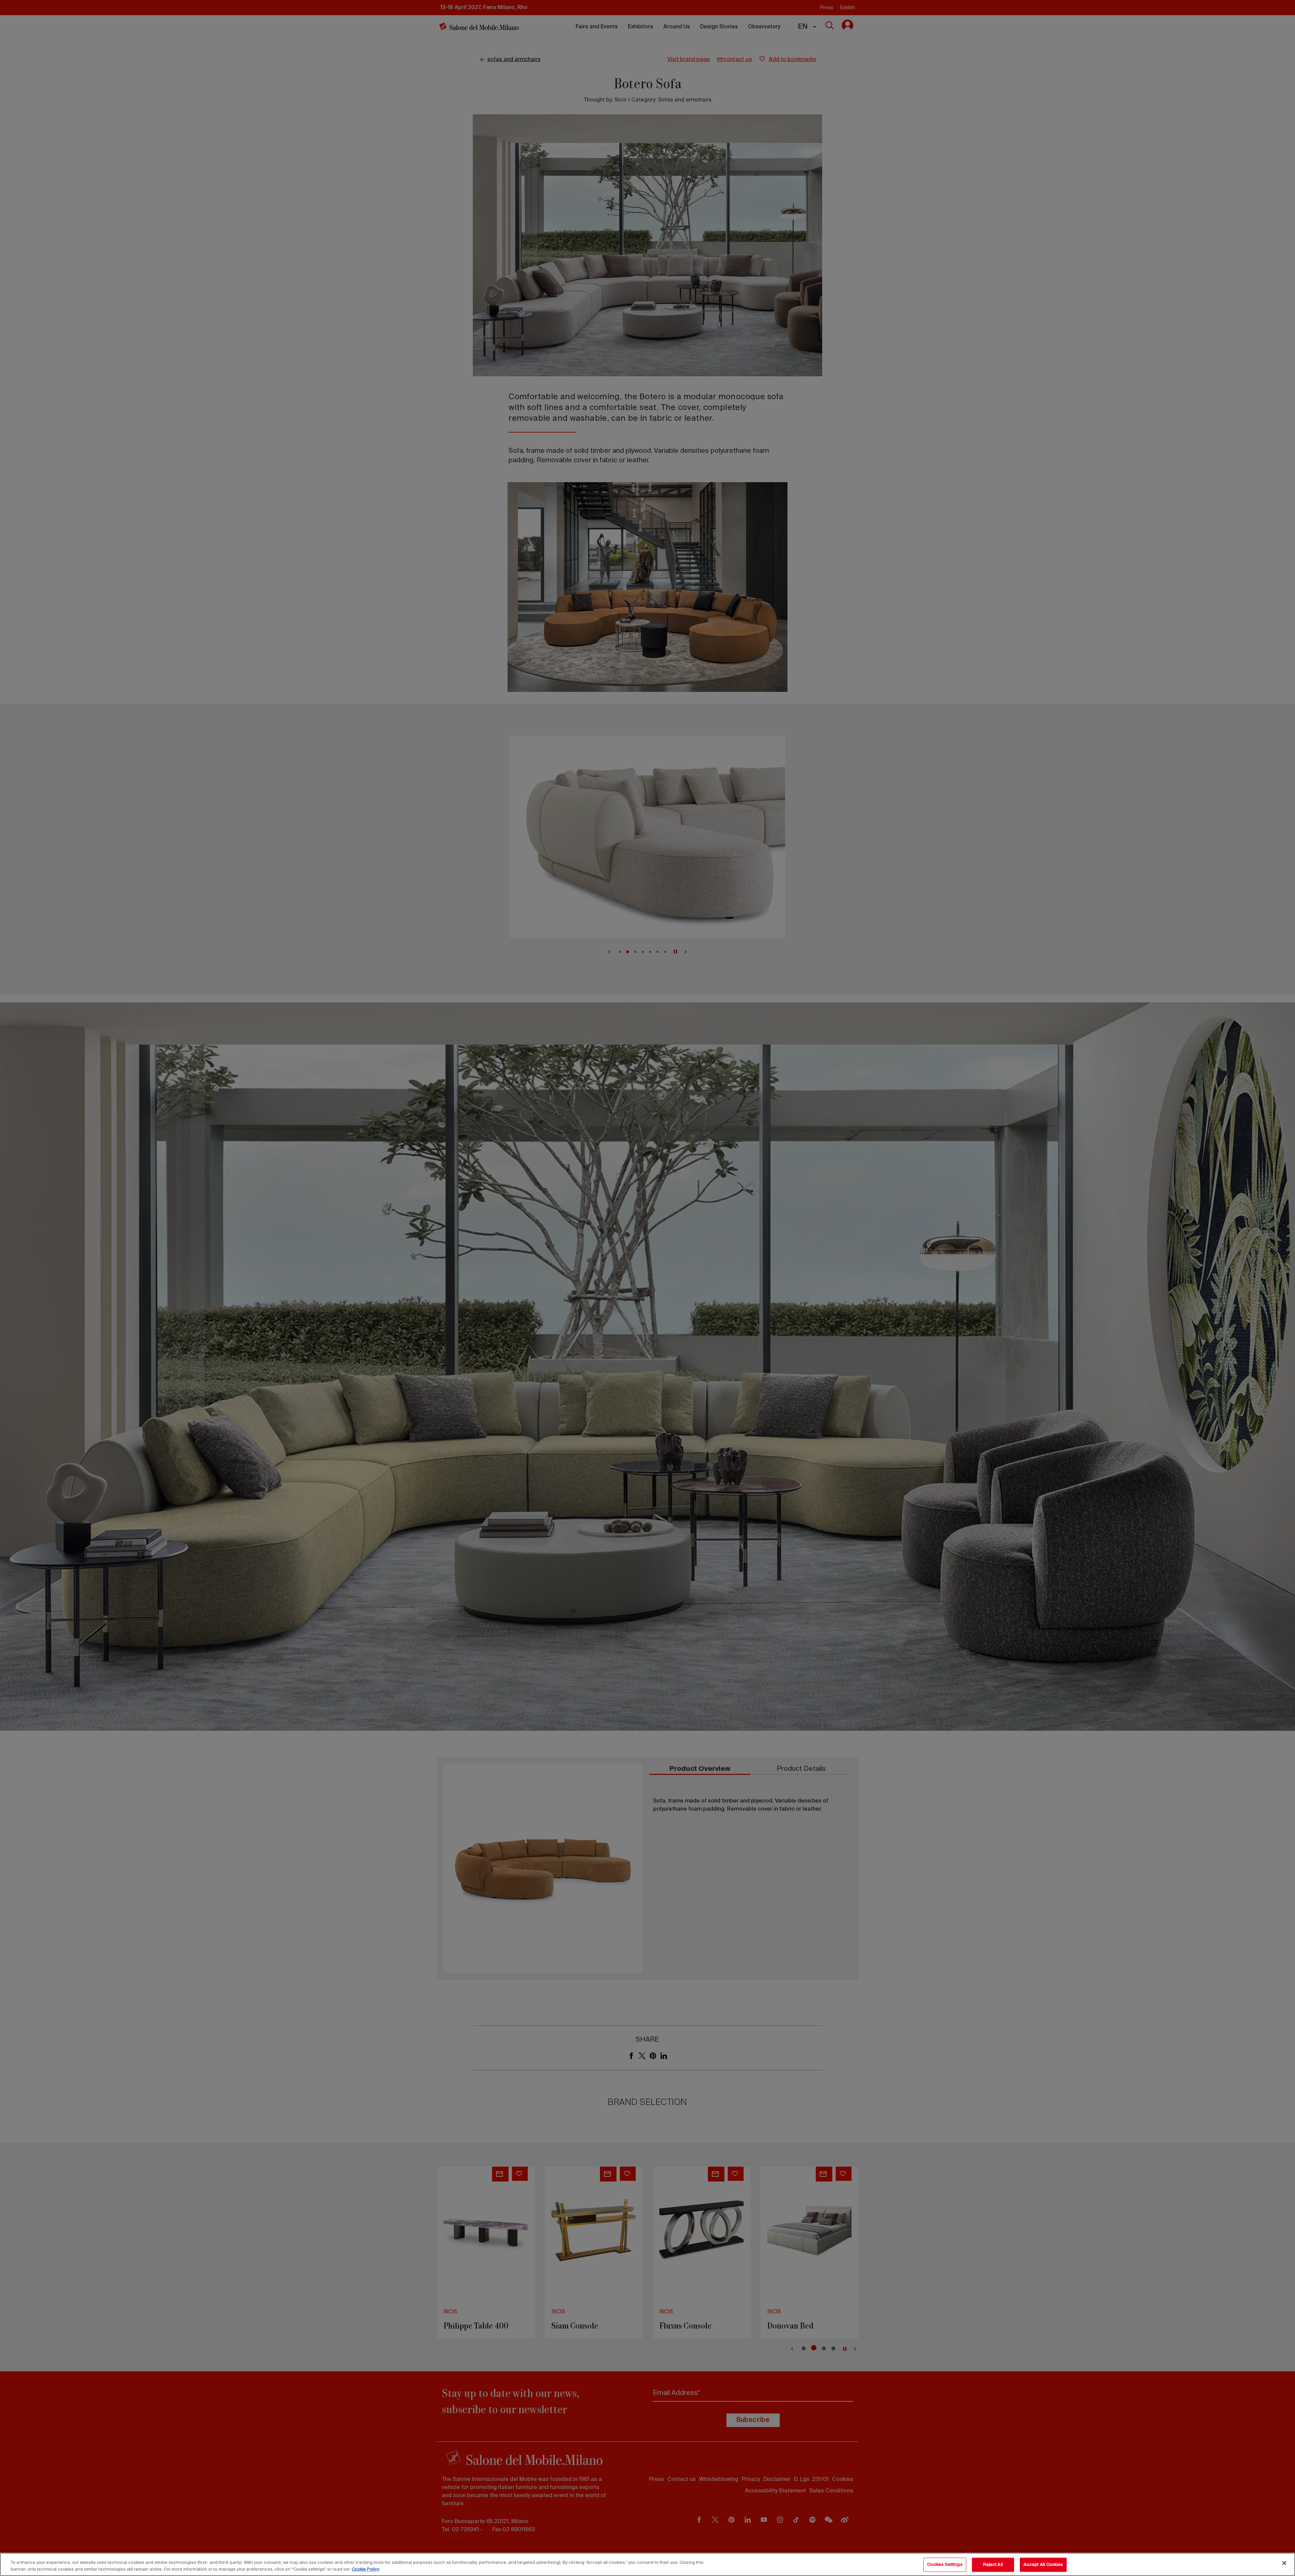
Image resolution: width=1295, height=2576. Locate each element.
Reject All (993, 2565)
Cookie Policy (366, 2569)
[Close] (1284, 2563)
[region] (647, 2564)
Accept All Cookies (1043, 2565)
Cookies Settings (945, 2565)
